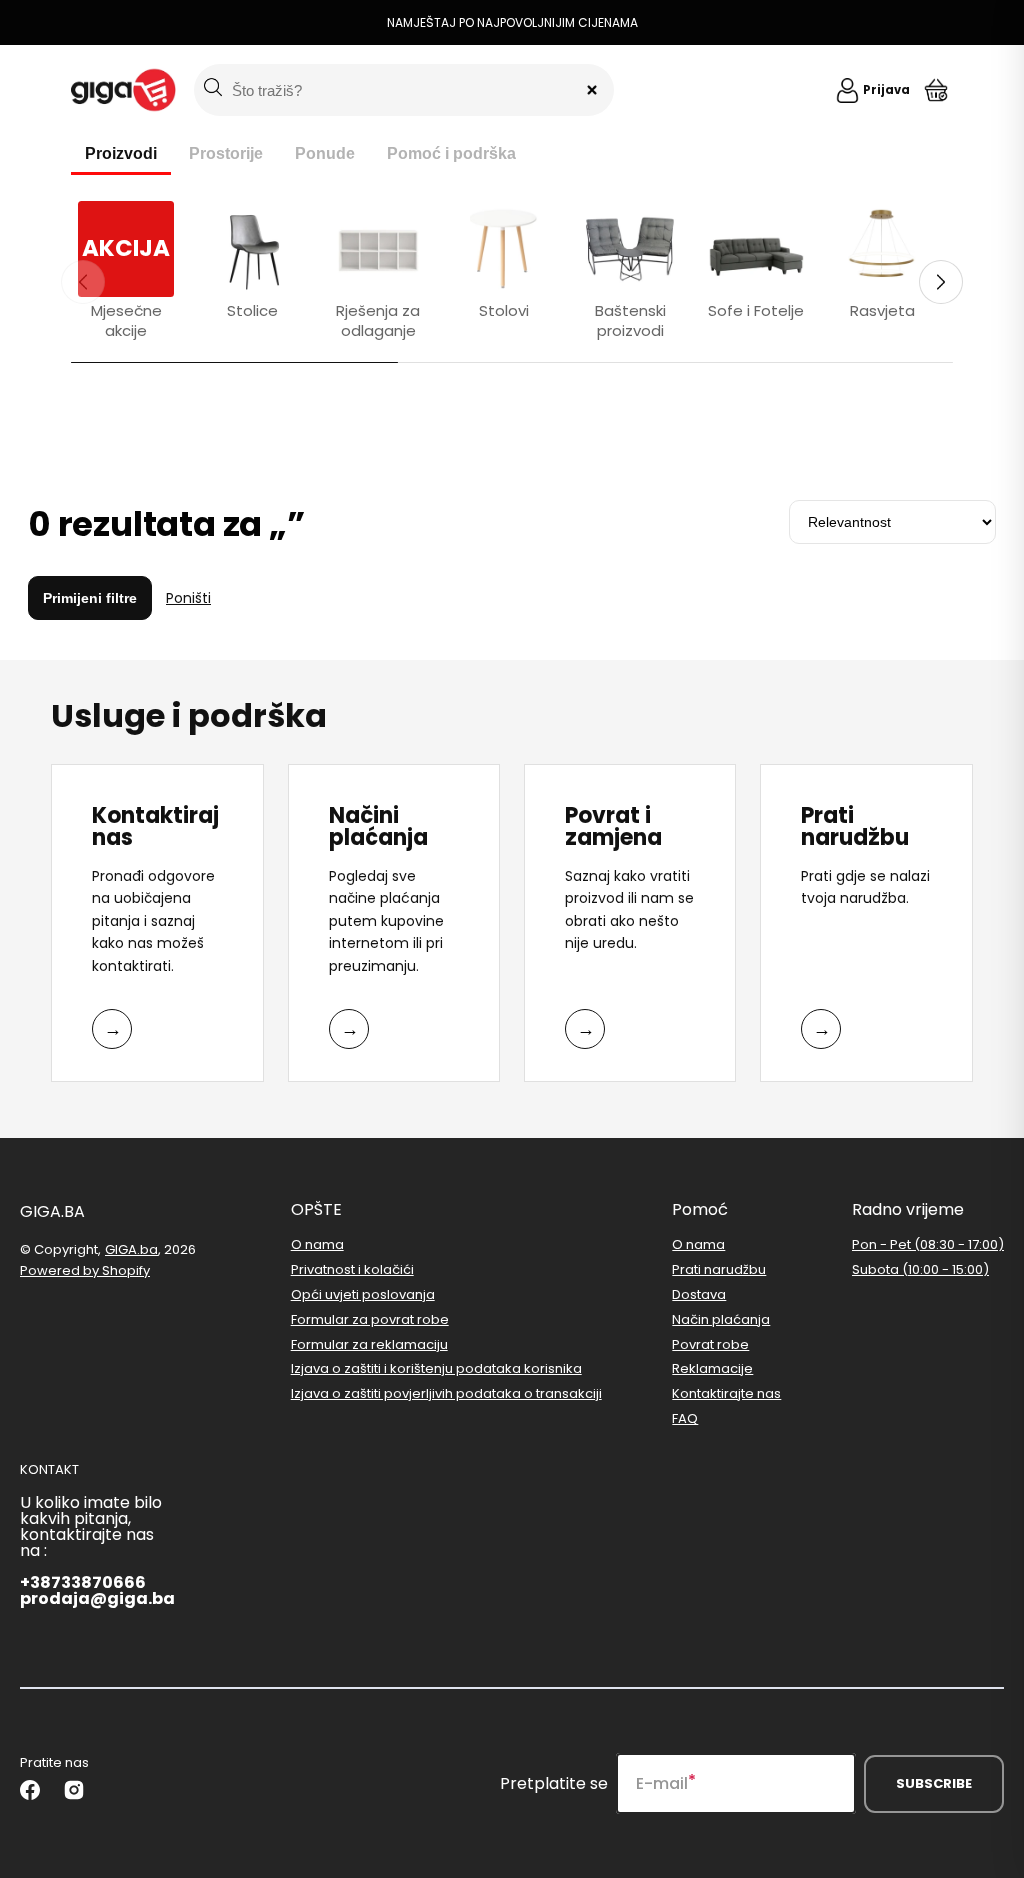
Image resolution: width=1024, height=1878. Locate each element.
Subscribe (934, 1783)
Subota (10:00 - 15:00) (920, 1269)
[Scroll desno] (941, 282)
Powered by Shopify (85, 1270)
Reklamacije (712, 1368)
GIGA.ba (131, 1249)
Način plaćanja (721, 1319)
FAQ (685, 1418)
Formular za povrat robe (370, 1319)
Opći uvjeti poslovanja (363, 1294)
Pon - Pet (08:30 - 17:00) (928, 1245)
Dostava (699, 1294)
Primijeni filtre (90, 598)
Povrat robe (710, 1344)
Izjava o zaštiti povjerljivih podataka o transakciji (446, 1393)
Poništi (188, 598)
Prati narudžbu (719, 1269)
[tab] (121, 155)
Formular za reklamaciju (369, 1344)
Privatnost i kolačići (352, 1269)
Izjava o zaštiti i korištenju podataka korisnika (436, 1368)
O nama (317, 1245)
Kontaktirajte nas (726, 1393)
